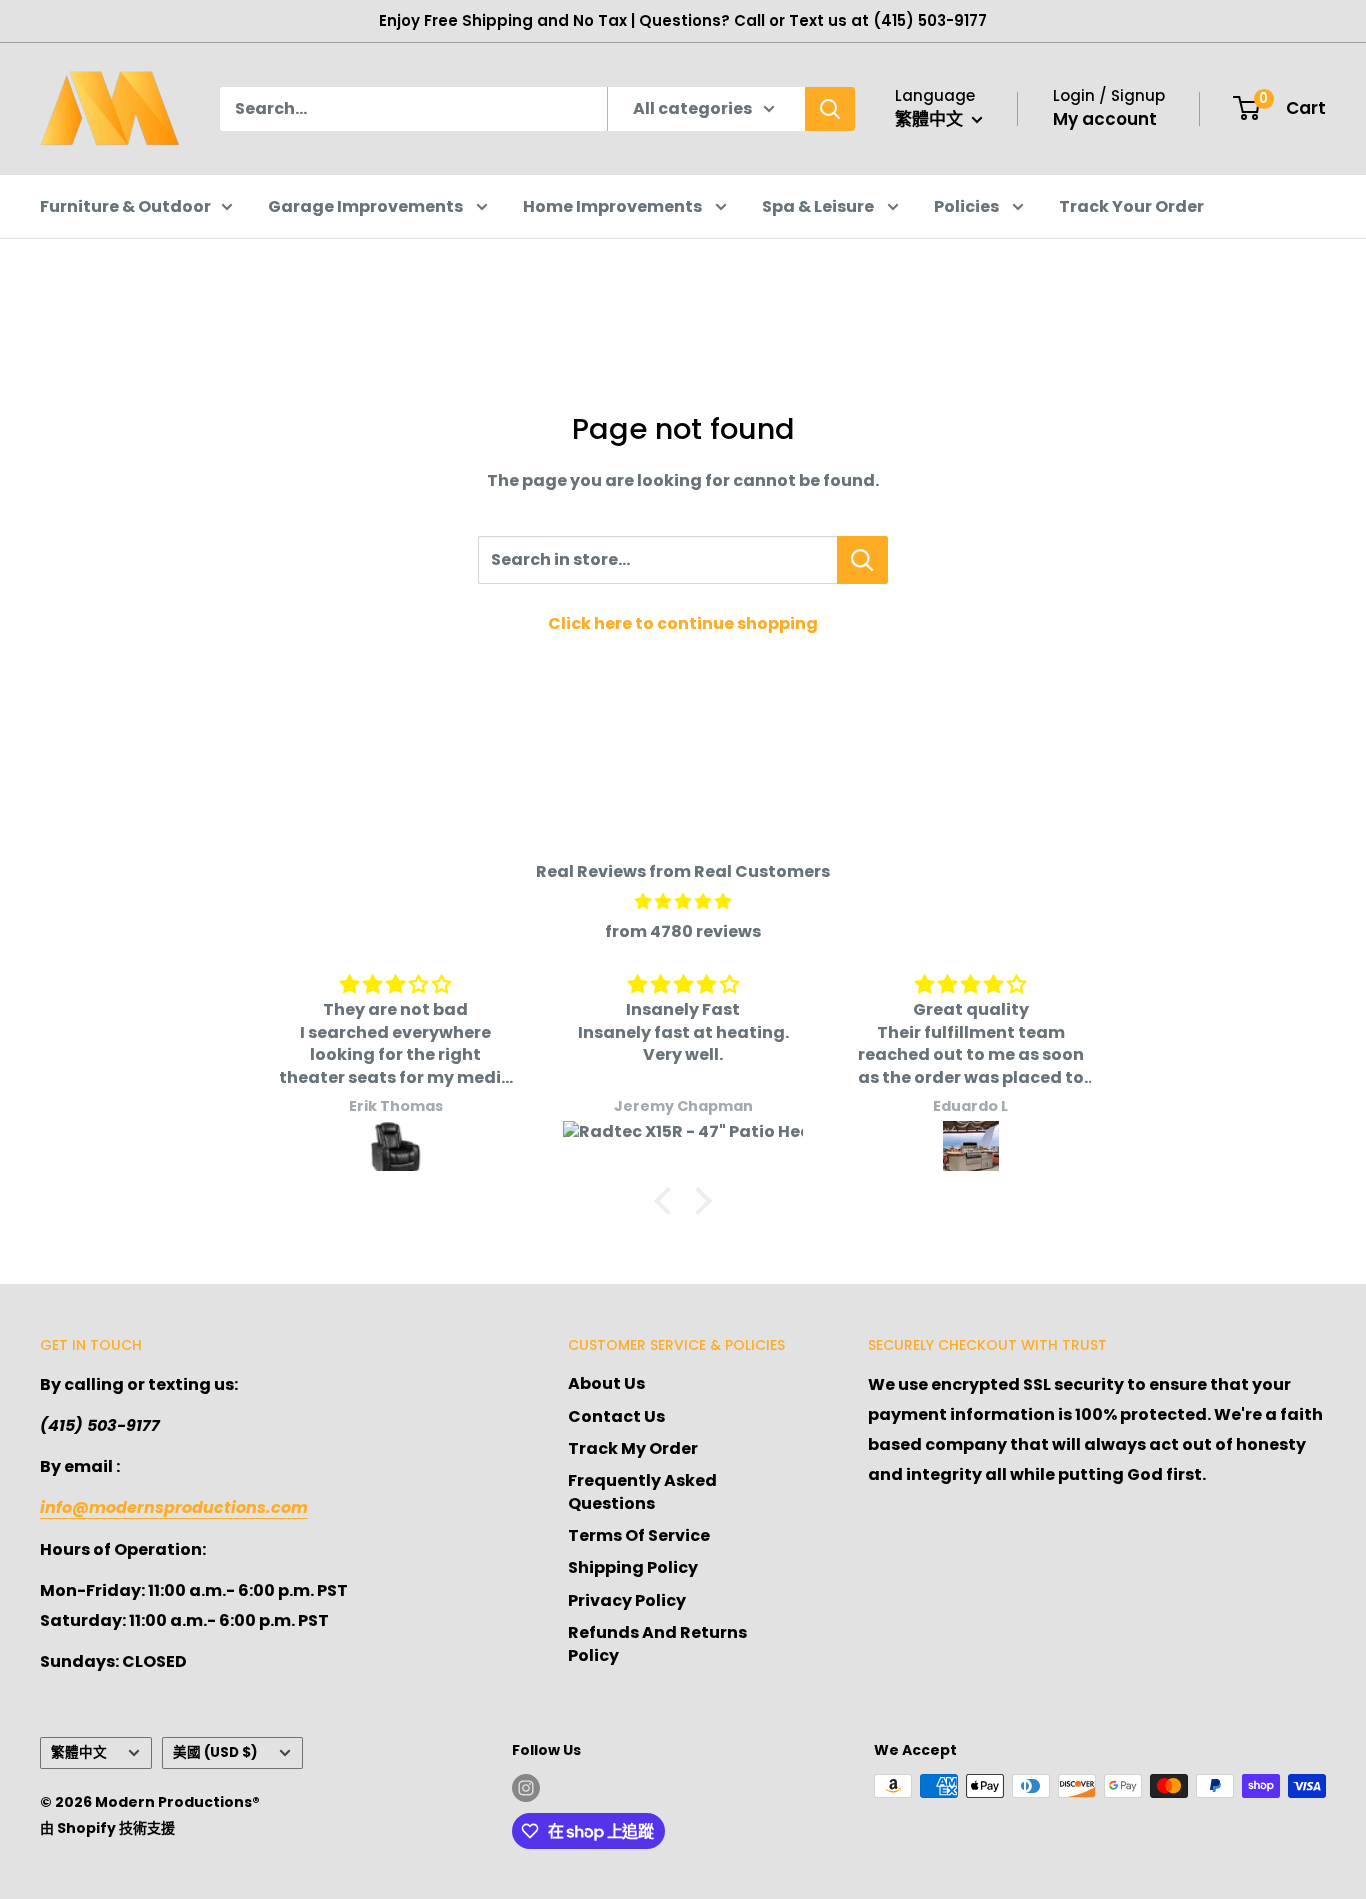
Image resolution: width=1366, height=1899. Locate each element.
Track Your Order (1131, 206)
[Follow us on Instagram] (526, 1788)
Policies (968, 206)
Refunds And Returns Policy (657, 1643)
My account (1105, 119)
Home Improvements (614, 206)
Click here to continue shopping (683, 623)
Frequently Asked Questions (642, 1491)
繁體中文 (79, 1752)
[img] (683, 902)
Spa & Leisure (819, 206)
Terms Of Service (639, 1535)
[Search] (830, 109)
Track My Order (633, 1448)
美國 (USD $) (215, 1752)
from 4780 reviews (683, 931)
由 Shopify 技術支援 (107, 1828)
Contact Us (616, 1416)
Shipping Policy (633, 1567)
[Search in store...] (862, 560)
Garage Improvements (367, 206)
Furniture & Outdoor (125, 206)
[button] (668, 1201)
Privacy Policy (627, 1600)
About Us (606, 1383)
